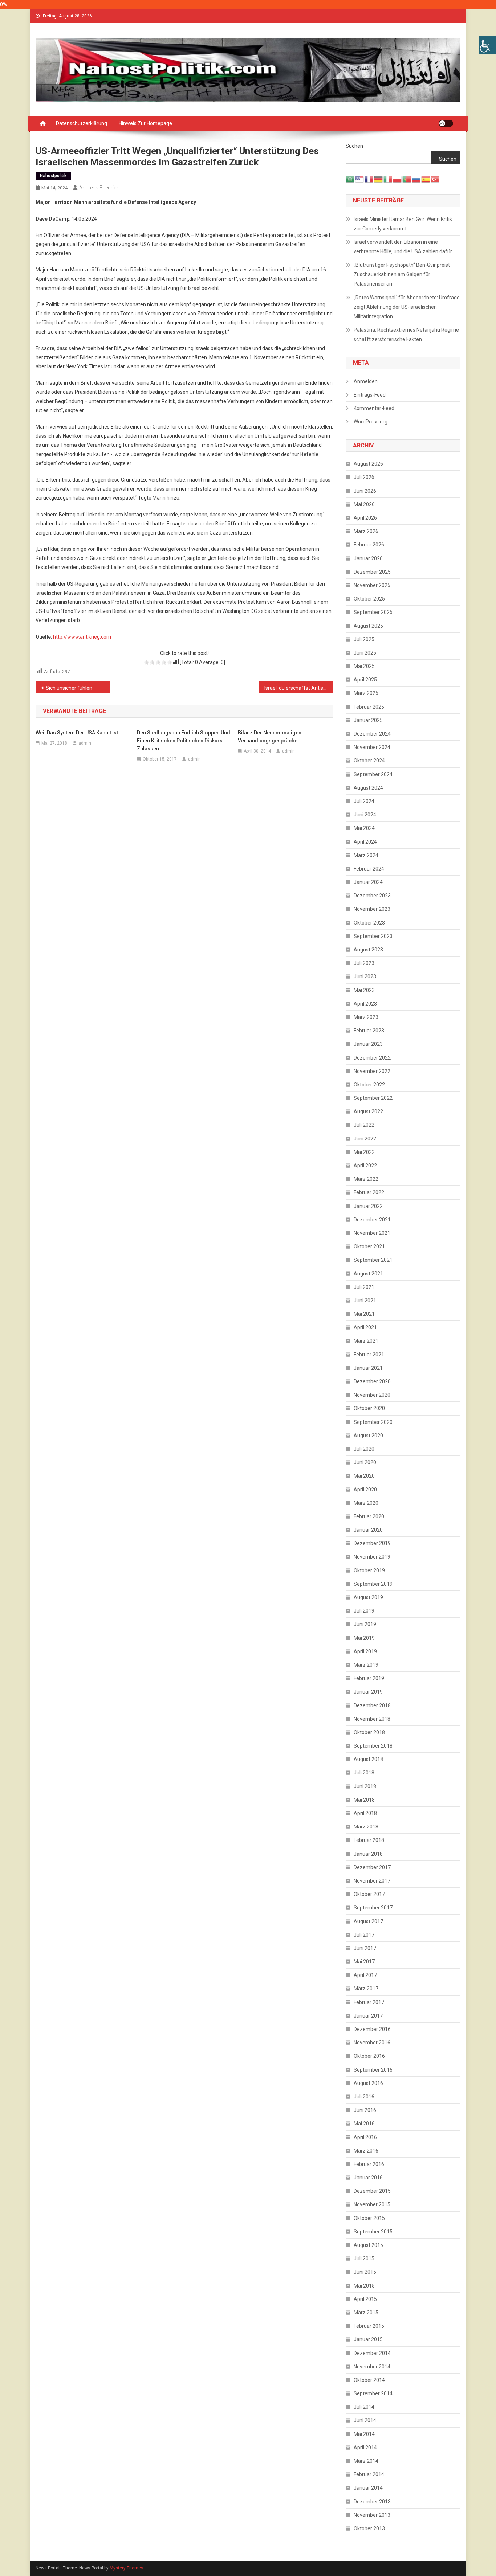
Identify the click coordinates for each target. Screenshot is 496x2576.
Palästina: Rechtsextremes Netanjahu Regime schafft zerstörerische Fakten (406, 335)
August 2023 (368, 950)
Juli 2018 (364, 1773)
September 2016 (373, 2070)
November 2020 (372, 1395)
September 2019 (373, 1584)
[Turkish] (435, 179)
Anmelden (366, 381)
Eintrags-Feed (370, 395)
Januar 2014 (368, 2488)
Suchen (354, 146)
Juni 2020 (365, 1462)
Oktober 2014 (369, 2380)
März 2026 (366, 531)
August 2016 (368, 2083)
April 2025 (365, 680)
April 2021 (365, 1327)
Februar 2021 (369, 1355)
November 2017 (372, 1881)
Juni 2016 (365, 2110)
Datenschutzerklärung (82, 123)
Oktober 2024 (369, 761)
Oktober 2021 (369, 1246)
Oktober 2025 (369, 599)
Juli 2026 (364, 477)
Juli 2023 (364, 963)
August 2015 (368, 2245)
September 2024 (373, 774)
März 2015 (366, 2313)
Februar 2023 (369, 1031)
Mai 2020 (364, 1476)
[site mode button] (446, 123)
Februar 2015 (369, 2326)
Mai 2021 (364, 1314)
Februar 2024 (369, 869)
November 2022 (372, 1071)
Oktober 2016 (369, 2056)
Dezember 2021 (372, 1220)
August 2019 (368, 1597)
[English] (360, 179)
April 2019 (365, 1651)
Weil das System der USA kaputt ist (77, 733)
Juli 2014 (364, 2407)
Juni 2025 (365, 653)
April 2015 (365, 2299)
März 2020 (366, 1503)
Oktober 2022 (369, 1085)
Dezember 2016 (372, 2029)
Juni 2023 (365, 976)
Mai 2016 (364, 2124)
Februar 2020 (369, 1516)
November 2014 (372, 2367)
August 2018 (368, 1759)
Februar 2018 (369, 1840)
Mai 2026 (364, 504)
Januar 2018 (368, 1854)
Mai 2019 (364, 1638)
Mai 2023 (364, 990)
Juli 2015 (364, 2258)
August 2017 (368, 1921)
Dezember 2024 (372, 734)
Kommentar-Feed (374, 408)
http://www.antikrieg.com (82, 637)
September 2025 (373, 612)
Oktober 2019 (369, 1570)
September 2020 (373, 1422)
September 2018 (373, 1746)
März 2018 (366, 1827)
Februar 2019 (369, 1678)
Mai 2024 (364, 828)
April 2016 (365, 2137)
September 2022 (373, 1098)
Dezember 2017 (372, 1867)
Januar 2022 (368, 1206)
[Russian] (416, 179)
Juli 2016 (364, 2097)
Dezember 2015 (372, 2191)
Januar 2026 (368, 558)
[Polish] (398, 179)
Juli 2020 (364, 1449)
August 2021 (368, 1274)
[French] (369, 179)
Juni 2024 (365, 815)
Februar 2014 (369, 2474)
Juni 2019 (365, 1624)
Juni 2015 (365, 2272)
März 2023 (366, 1017)
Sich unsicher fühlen (69, 688)
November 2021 (372, 1233)
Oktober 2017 (369, 1894)
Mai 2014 (364, 2434)
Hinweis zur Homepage (145, 123)
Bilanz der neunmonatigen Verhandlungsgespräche (270, 737)
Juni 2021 (365, 1301)
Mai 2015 (364, 2286)
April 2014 (365, 2448)
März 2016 (366, 2151)
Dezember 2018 (372, 1705)
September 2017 (373, 1908)
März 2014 (366, 2461)
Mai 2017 (364, 1962)
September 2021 (373, 1260)
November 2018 (372, 1719)
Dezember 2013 (372, 2502)
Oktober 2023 (369, 923)
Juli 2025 (364, 639)
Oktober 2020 (369, 1408)
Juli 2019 (364, 1611)
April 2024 (365, 842)
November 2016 (372, 2043)
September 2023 (373, 936)
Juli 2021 (364, 1287)
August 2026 (368, 464)
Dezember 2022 (372, 1058)
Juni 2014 (365, 2420)
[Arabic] (350, 179)
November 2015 (372, 2204)
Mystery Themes (127, 2568)
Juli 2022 (364, 1125)
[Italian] (388, 179)
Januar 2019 (368, 1692)
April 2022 (365, 1166)
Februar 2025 (369, 707)
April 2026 (365, 518)
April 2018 (365, 1813)
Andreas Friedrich (99, 188)
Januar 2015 (368, 2339)
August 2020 (368, 1436)
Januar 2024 (368, 882)
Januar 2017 (368, 2016)
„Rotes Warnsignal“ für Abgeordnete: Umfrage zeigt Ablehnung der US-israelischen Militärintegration (407, 307)
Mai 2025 (364, 666)
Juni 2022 (365, 1139)
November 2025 (372, 585)
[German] (379, 179)
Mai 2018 (364, 1800)
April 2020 (365, 1490)
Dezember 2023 (372, 896)
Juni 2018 (365, 1786)
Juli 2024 (364, 801)
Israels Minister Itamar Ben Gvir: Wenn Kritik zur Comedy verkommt (403, 224)
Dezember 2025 (372, 572)
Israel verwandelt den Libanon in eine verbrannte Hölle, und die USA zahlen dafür (403, 247)
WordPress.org (371, 422)
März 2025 (366, 693)
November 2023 (372, 909)
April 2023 (365, 1004)
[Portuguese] (407, 179)
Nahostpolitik (53, 176)
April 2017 (365, 1975)
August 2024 (368, 788)
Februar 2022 (369, 1192)
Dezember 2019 (372, 1543)
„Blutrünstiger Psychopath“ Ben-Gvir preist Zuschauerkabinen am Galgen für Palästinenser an (402, 274)
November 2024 (372, 747)
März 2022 (366, 1179)
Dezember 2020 (372, 1381)
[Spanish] (426, 179)
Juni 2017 (365, 1948)
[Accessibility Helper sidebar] (487, 45)
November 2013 (372, 2515)
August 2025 (368, 626)
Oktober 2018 (369, 1732)
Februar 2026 (369, 545)
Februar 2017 (369, 2002)
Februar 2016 (369, 2164)
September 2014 (373, 2393)
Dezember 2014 (372, 2353)
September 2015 (373, 2232)
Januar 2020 (368, 1530)
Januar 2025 (368, 720)
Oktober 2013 (369, 2528)
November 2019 (372, 1557)
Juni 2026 (365, 491)
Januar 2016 (368, 2178)
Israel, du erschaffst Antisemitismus (299, 688)
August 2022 (368, 1111)
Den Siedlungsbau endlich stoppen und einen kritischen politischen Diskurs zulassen (184, 741)
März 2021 (366, 1341)
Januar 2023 (368, 1044)
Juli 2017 (364, 1935)
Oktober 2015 (369, 2218)
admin (85, 743)
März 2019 (366, 1665)
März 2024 (366, 855)
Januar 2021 (368, 1368)
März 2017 (366, 1989)
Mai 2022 (364, 1152)
